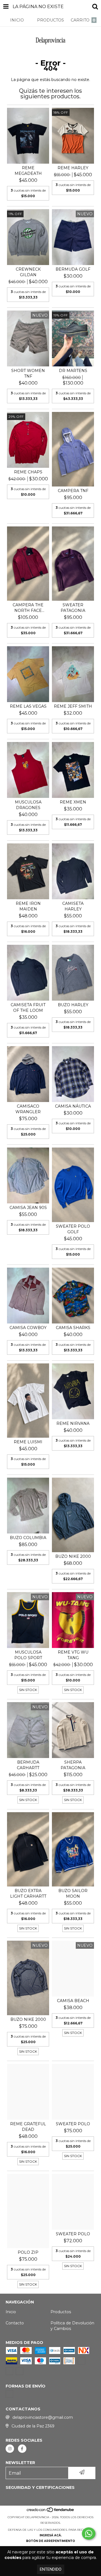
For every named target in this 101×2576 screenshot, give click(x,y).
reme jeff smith (73, 706)
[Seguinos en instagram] (10, 2449)
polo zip (28, 2252)
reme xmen (73, 802)
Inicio (11, 2312)
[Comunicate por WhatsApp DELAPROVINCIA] (89, 2534)
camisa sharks (73, 1328)
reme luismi (28, 1442)
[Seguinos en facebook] (22, 2449)
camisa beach (73, 2001)
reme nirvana (73, 1423)
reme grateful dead (28, 2127)
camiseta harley (73, 906)
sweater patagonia (73, 608)
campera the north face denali (28, 608)
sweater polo (73, 2124)
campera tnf (73, 491)
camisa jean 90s (28, 1208)
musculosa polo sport (28, 1655)
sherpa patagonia (73, 1765)
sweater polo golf (73, 1229)
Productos (61, 2312)
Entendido (51, 2569)
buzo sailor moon (73, 1893)
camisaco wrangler (28, 1109)
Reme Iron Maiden (28, 906)
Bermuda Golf (73, 269)
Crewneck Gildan (28, 272)
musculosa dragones (28, 805)
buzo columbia (28, 1538)
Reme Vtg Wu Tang (73, 1655)
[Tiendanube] (51, 2512)
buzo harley (73, 1005)
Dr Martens (73, 371)
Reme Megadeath (28, 171)
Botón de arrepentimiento (50, 2541)
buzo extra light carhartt (28, 1893)
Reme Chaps (28, 472)
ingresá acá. (51, 2535)
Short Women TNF (28, 373)
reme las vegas (28, 706)
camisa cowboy (28, 1328)
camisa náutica (73, 1106)
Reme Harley (73, 168)
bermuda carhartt (28, 1765)
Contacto (15, 2323)
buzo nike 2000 (73, 1556)
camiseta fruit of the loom (28, 1008)
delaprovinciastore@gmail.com (43, 2417)
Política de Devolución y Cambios (72, 2326)
